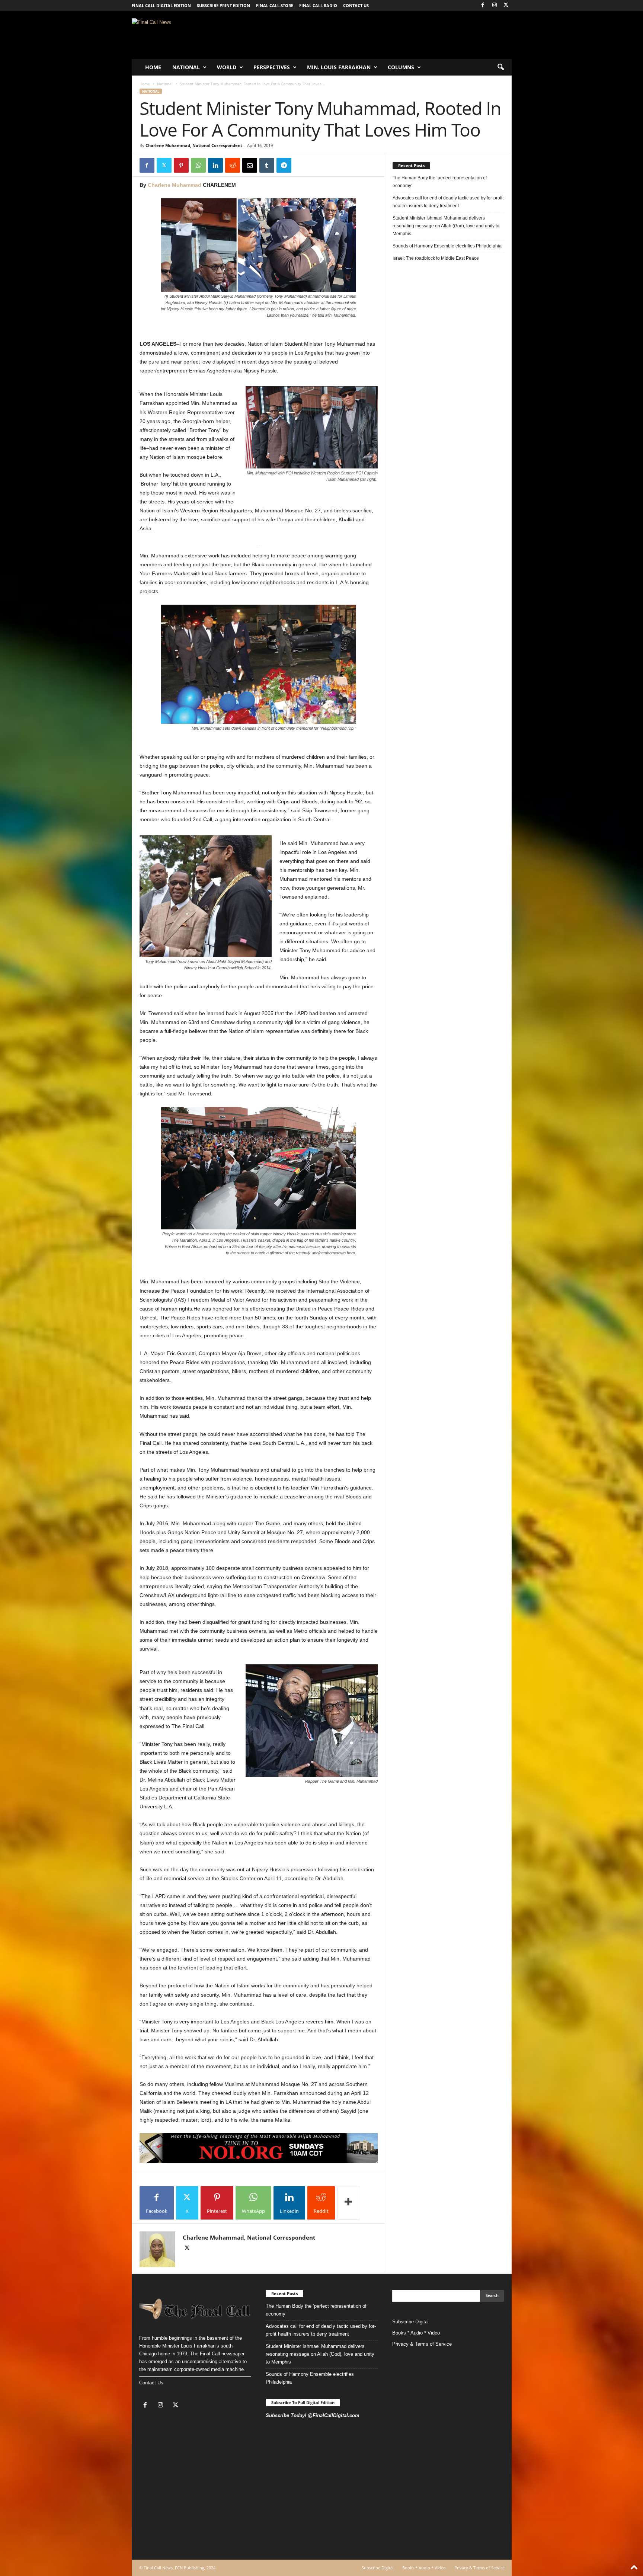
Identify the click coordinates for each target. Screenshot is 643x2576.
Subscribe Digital (410, 2322)
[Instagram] (495, 5)
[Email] (250, 165)
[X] (506, 5)
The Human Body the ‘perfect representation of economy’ (440, 182)
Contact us (356, 5)
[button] (500, 67)
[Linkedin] (215, 165)
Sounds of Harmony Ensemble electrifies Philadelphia (448, 246)
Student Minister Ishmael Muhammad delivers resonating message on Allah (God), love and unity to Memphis (446, 226)
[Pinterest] (181, 165)
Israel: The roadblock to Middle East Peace (436, 258)
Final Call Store (275, 5)
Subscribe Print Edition (223, 5)
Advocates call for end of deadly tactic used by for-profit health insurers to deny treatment (448, 202)
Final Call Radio (318, 5)
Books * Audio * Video (416, 2333)
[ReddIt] (233, 165)
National (186, 67)
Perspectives (272, 67)
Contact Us (151, 2383)
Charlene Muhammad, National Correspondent (194, 145)
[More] (349, 2203)
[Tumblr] (267, 165)
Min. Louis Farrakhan (339, 67)
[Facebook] (483, 5)
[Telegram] (284, 165)
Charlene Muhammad (175, 185)
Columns (401, 67)
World (227, 67)
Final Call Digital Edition (161, 5)
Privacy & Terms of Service (422, 2344)
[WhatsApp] (198, 165)
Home (153, 67)
